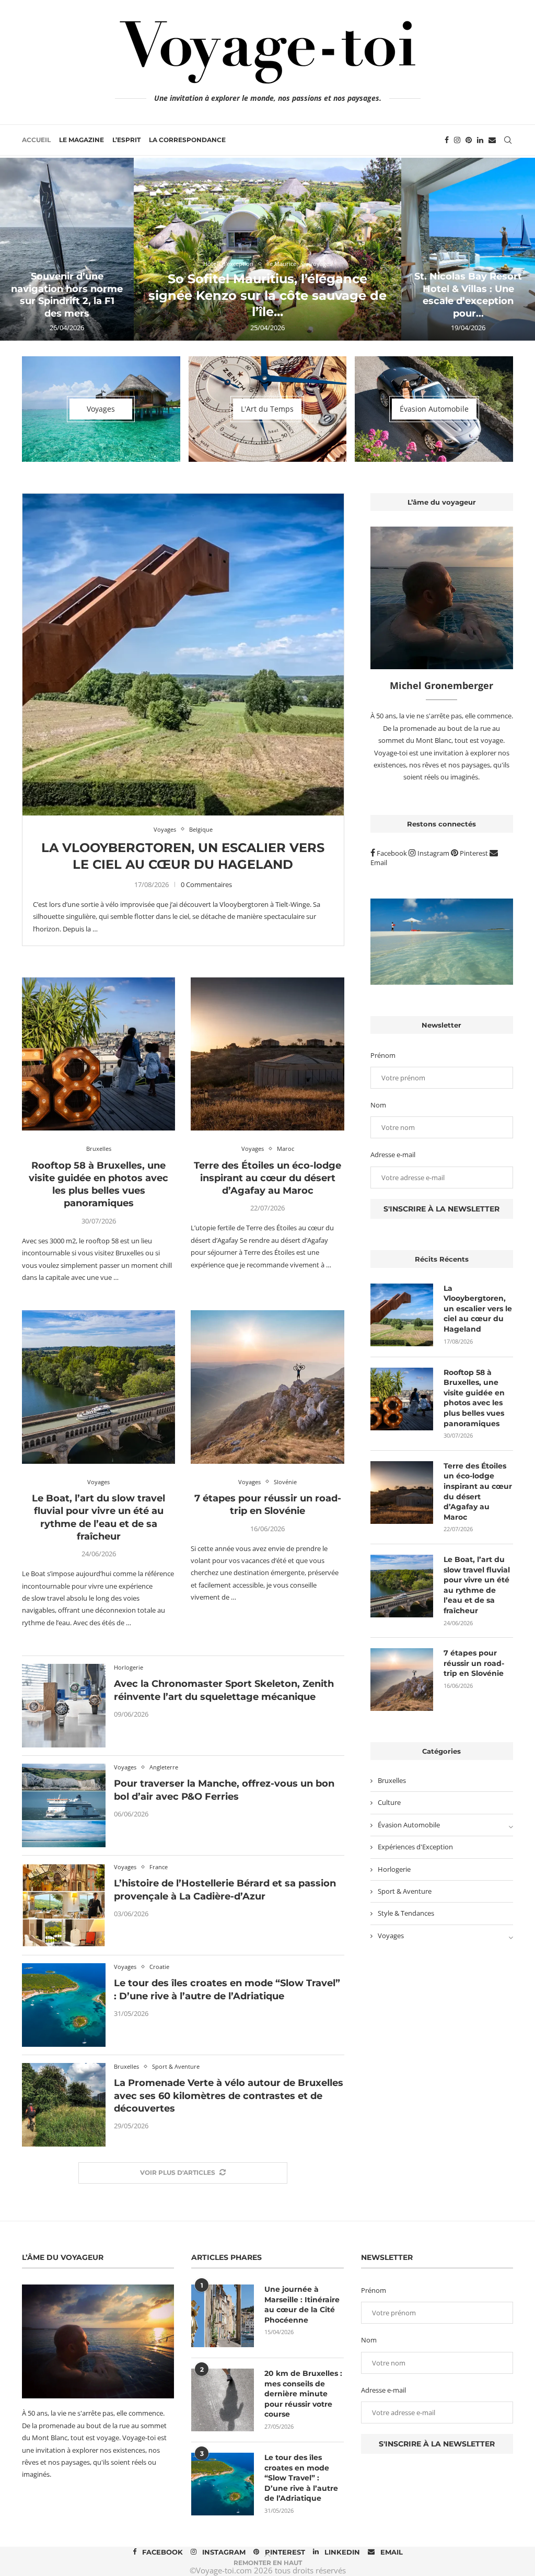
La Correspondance (187, 140)
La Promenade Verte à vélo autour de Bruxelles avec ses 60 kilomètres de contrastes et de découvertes (229, 2096)
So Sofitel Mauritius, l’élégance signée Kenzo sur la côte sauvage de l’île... (267, 295)
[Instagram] (457, 140)
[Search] (508, 140)
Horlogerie (394, 1869)
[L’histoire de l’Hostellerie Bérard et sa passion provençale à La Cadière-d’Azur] (64, 1905)
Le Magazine (82, 140)
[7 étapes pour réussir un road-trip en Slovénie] (267, 1387)
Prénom (383, 1055)
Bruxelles (392, 1780)
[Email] (492, 140)
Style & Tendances (406, 1913)
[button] (19, 249)
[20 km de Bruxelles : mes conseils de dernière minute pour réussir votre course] (223, 2400)
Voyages (391, 1936)
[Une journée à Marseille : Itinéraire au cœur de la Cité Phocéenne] (223, 2316)
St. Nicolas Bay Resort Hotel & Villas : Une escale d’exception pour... (468, 295)
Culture (389, 1802)
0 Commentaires (206, 884)
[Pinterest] (469, 140)
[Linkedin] (480, 140)
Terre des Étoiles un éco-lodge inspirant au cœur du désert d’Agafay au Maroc (267, 1178)
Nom (378, 1105)
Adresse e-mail (393, 1155)
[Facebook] (447, 140)
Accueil (36, 140)
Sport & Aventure (405, 1891)
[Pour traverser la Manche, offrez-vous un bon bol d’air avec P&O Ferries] (64, 1805)
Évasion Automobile (409, 1825)
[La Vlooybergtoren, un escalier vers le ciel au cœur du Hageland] (183, 654)
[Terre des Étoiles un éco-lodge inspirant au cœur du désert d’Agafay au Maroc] (267, 1054)
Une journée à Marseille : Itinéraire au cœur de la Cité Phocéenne (302, 2305)
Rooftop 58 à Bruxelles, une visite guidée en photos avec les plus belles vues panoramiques (474, 1398)
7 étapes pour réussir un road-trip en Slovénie (474, 1663)
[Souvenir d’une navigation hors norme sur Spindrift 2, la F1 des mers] (67, 249)
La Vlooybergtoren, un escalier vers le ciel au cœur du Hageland (478, 1309)
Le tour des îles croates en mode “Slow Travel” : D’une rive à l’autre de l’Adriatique (301, 2478)
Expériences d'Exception (415, 1847)
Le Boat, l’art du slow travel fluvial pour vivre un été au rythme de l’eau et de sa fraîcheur (477, 1585)
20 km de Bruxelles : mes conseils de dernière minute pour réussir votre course (303, 2394)
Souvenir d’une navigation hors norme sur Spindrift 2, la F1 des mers (67, 295)
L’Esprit (126, 140)
